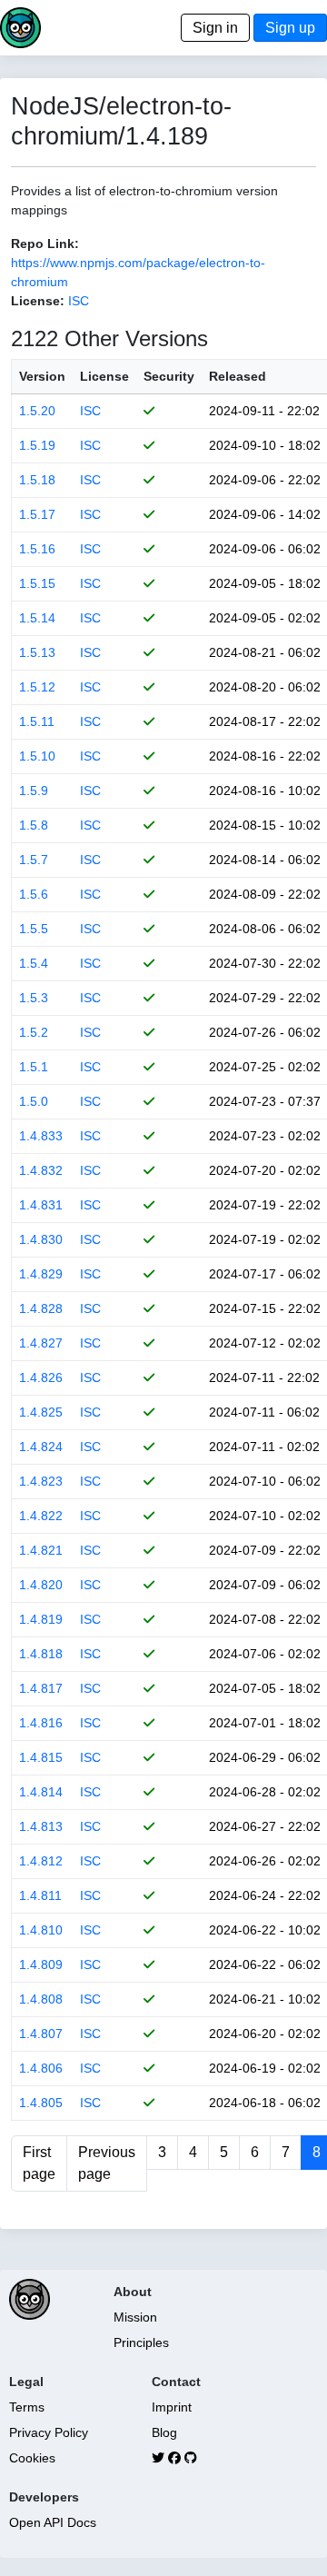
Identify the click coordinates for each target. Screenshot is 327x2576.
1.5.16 (37, 549)
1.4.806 (41, 2068)
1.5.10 (37, 756)
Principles (141, 2342)
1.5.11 (37, 721)
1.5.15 (37, 583)
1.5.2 (34, 1032)
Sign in (215, 28)
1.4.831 (41, 1205)
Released (238, 376)
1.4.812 (41, 1861)
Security (169, 376)
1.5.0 (34, 1101)
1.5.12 (37, 687)
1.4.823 (41, 1481)
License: (38, 301)
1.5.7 (34, 860)
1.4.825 (41, 1412)
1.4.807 (41, 2034)
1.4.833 (41, 1136)
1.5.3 (34, 998)
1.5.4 (34, 963)
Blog (164, 2432)
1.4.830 (41, 1239)
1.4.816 (41, 1723)
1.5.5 (34, 929)
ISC (79, 301)
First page (39, 2163)
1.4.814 (41, 1792)
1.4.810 (41, 1930)
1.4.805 (41, 2103)
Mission (135, 2317)
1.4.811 (40, 1895)
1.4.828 (41, 1308)
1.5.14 (37, 618)
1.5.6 (34, 894)
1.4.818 (41, 1654)
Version (42, 376)
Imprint (172, 2407)
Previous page (107, 2163)
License (104, 376)
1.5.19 (37, 445)
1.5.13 (37, 652)
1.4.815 (41, 1757)
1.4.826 (41, 1378)
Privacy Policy (49, 2432)
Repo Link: (45, 244)
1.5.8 (34, 825)
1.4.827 (41, 1343)
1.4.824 (41, 1447)
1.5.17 (37, 514)
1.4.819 (41, 1619)
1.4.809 (41, 1964)
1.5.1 (34, 1067)
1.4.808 (41, 1999)
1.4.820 (41, 1585)
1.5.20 (37, 411)
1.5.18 (37, 480)
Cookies (32, 2458)
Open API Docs (53, 2522)
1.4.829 (41, 1274)
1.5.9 (34, 791)
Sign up (290, 28)
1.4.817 (41, 1688)
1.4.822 (41, 1516)
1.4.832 (41, 1170)
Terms (27, 2407)
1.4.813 (41, 1826)
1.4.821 (41, 1550)
